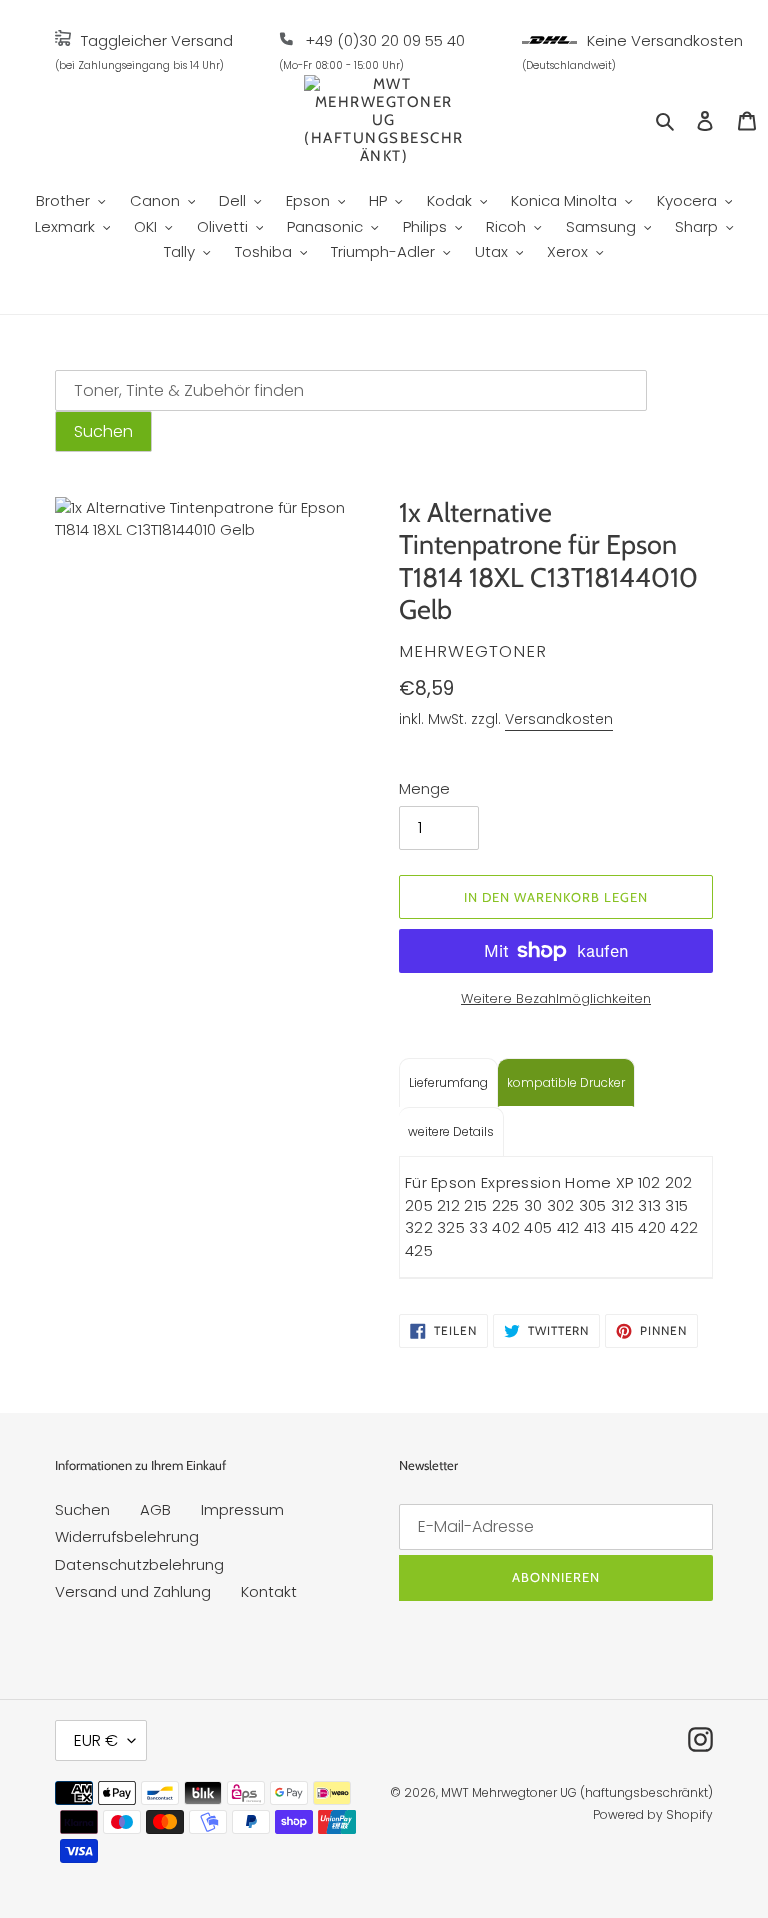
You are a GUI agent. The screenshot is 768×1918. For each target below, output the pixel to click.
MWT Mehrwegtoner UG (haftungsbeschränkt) (577, 1792)
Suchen (82, 1509)
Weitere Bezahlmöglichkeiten (556, 998)
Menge (424, 788)
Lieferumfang (448, 1082)
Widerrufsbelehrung (127, 1536)
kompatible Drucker (566, 1082)
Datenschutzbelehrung (139, 1564)
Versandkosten (559, 719)
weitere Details (451, 1131)
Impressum (242, 1509)
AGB (155, 1509)
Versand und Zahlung (133, 1591)
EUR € (96, 1740)
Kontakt (269, 1591)
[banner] (63, 40)
